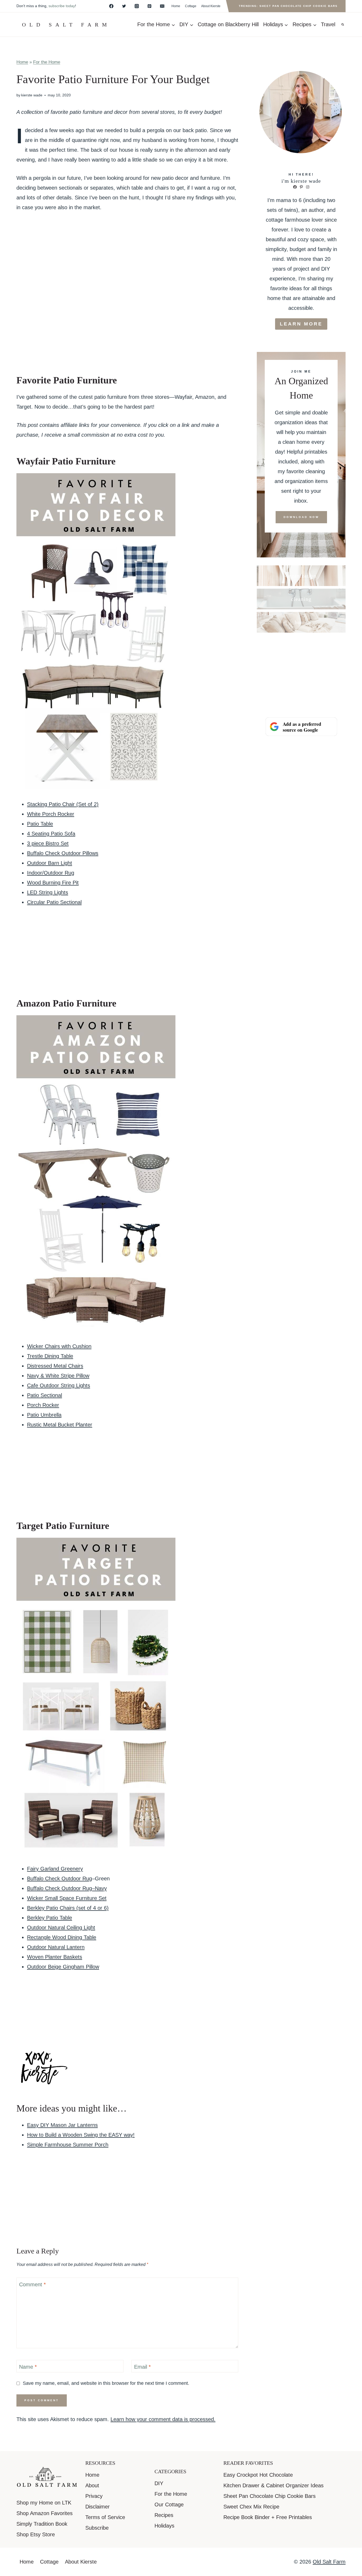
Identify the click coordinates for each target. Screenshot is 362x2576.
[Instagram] (137, 6)
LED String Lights (48, 892)
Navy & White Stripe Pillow (58, 1376)
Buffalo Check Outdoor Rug (59, 1879)
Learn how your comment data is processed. (163, 2419)
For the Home (47, 62)
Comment (32, 2284)
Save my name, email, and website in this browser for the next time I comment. (106, 2383)
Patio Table (40, 824)
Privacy (94, 2496)
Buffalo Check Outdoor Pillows (63, 853)
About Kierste (211, 6)
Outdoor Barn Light (50, 863)
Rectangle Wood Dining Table (62, 1937)
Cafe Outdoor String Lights (59, 1385)
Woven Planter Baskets (55, 1957)
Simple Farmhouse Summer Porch (68, 2145)
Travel (328, 24)
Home (176, 6)
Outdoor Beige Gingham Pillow (63, 1967)
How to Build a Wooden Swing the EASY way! (81, 2135)
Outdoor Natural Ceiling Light (61, 1927)
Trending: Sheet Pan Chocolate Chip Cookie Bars (288, 6)
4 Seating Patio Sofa (51, 834)
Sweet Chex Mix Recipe (251, 2507)
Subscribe (97, 2528)
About (92, 2485)
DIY (159, 2483)
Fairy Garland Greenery (55, 1869)
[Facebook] (111, 6)
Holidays (164, 2526)
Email (142, 2367)
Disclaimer (98, 2507)
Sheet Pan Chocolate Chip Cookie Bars (270, 2496)
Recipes (164, 2515)
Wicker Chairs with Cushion (59, 1346)
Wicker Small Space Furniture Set (67, 1898)
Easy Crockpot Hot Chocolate (258, 2475)
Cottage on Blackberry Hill (228, 24)
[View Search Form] (343, 25)
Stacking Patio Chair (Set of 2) (63, 804)
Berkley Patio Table (50, 1918)
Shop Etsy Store (36, 2534)
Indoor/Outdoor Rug (51, 873)
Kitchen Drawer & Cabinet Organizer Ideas (273, 2485)
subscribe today (62, 6)
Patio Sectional (45, 1395)
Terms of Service (105, 2517)
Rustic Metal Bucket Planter (60, 1425)
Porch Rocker (43, 1405)
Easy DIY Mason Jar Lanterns (62, 2125)
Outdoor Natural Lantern (56, 1947)
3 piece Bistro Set (48, 843)
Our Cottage (169, 2505)
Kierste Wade (32, 95)
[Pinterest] (149, 6)
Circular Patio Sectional (54, 902)
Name (28, 2367)
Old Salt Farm (329, 2562)
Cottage (191, 6)
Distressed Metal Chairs (55, 1366)
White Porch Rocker (51, 814)
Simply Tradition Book (42, 2524)
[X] (124, 6)
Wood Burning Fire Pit (53, 883)
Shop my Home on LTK (44, 2503)
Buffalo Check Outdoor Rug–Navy (67, 1888)
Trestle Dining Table (50, 1356)
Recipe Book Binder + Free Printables (268, 2517)
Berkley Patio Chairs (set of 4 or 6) (68, 1908)
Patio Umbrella (44, 1415)
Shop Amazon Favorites (45, 2513)
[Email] (162, 6)
